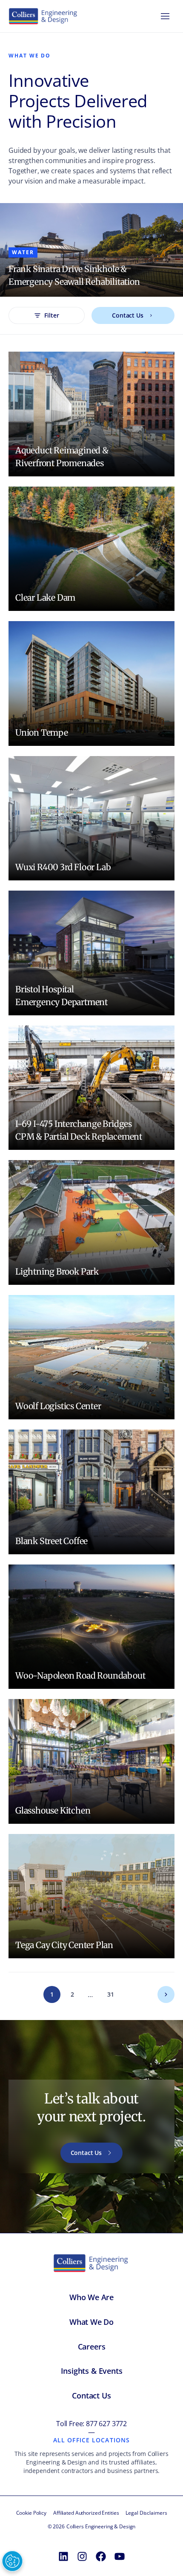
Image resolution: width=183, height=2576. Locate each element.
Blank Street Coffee (51, 1541)
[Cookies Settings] (12, 2561)
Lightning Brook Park (57, 1271)
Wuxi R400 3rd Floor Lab (63, 867)
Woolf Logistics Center (58, 1406)
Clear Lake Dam (45, 597)
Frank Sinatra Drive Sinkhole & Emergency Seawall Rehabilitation (74, 275)
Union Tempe (42, 732)
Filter (51, 315)
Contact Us (128, 315)
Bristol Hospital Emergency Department (61, 996)
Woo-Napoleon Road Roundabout (80, 1675)
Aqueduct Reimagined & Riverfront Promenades (62, 457)
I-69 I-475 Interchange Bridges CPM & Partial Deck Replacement (79, 1130)
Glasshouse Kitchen (53, 1810)
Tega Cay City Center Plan (64, 1945)
